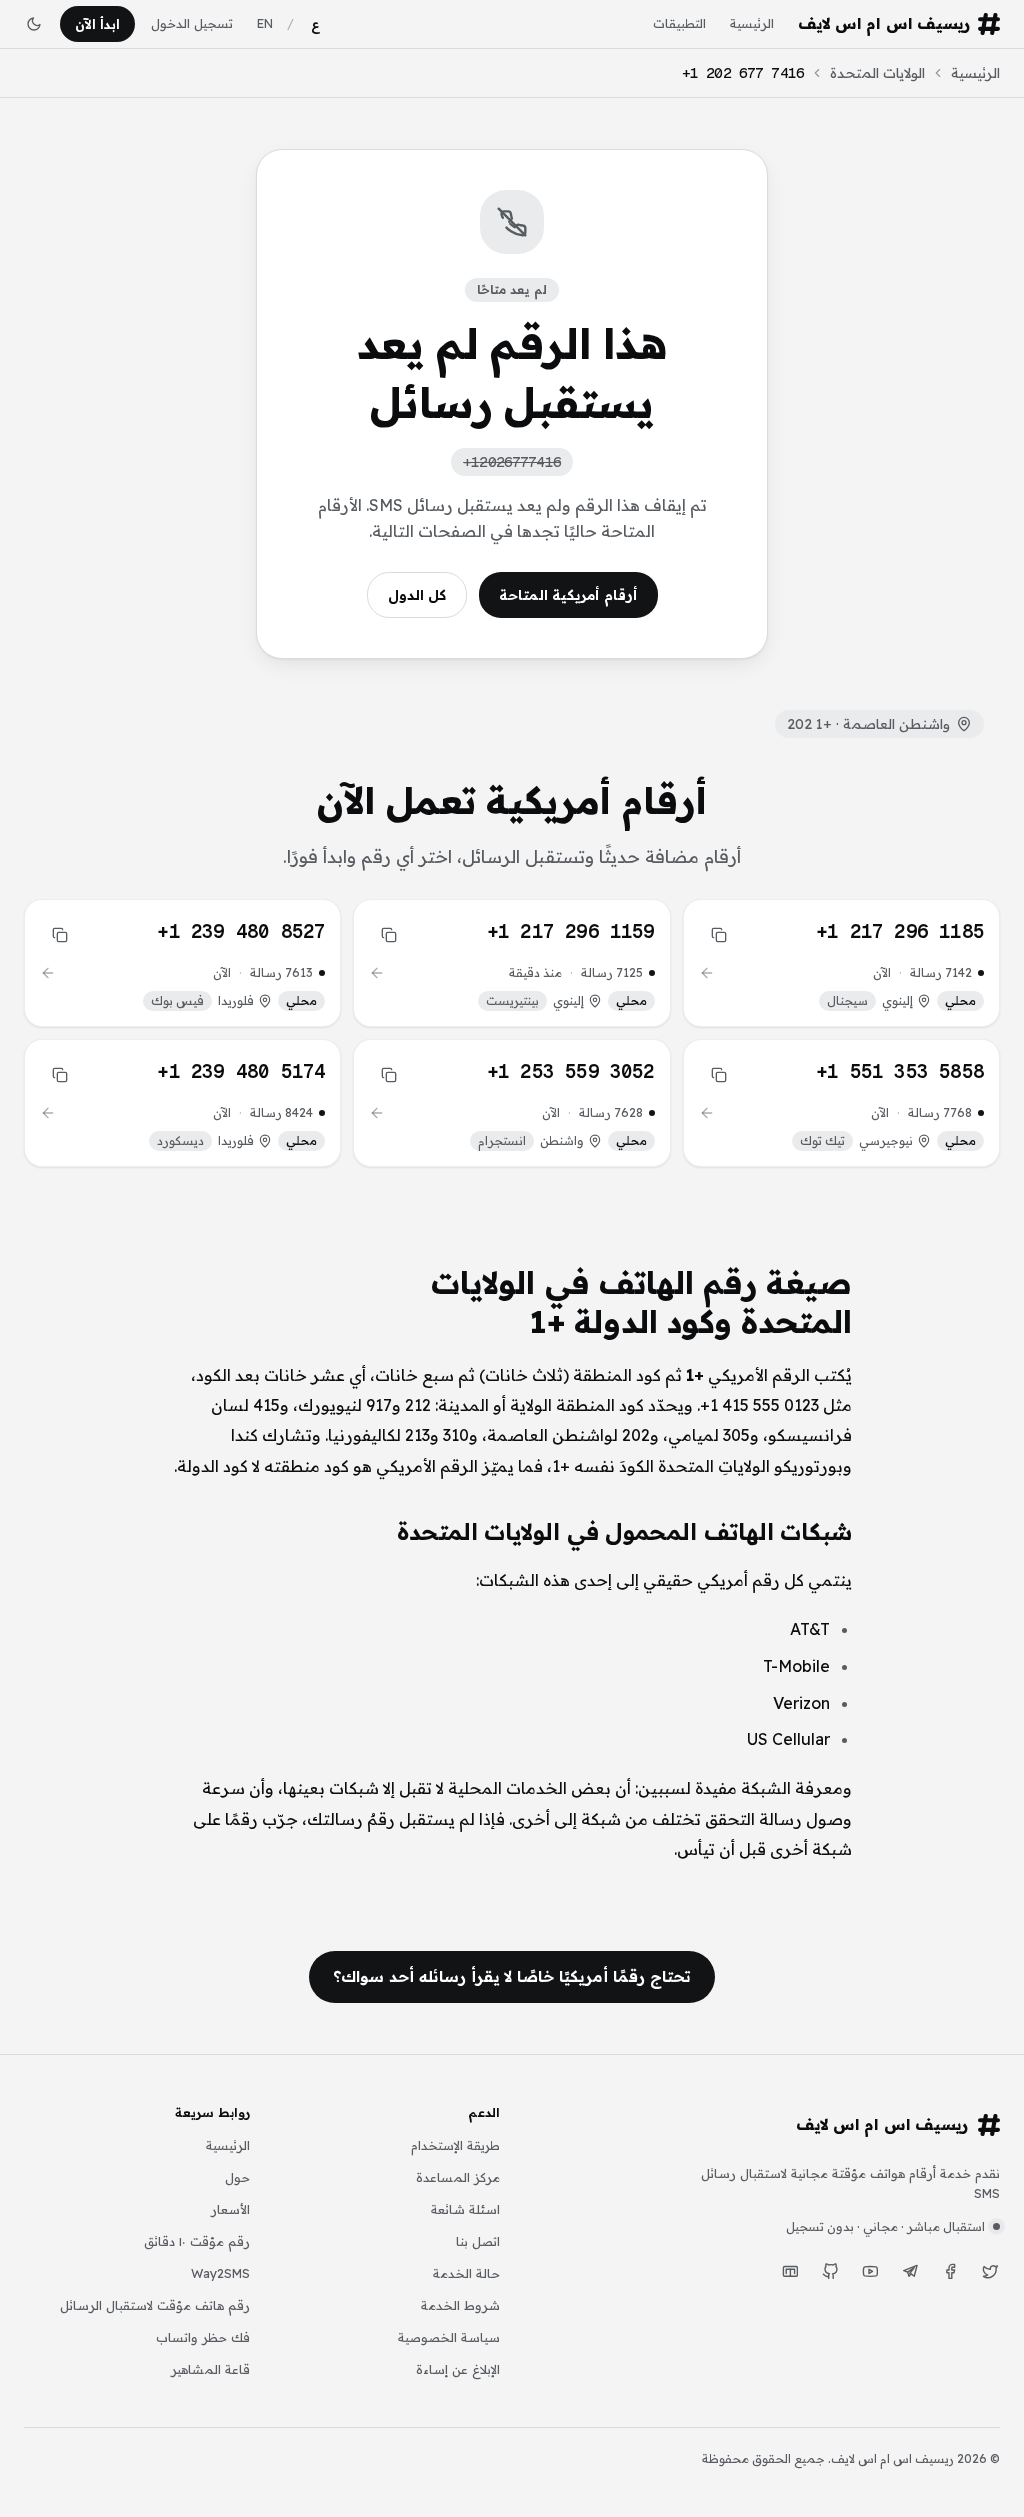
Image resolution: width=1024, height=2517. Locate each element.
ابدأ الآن (97, 24)
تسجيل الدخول (192, 23)
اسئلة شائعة (465, 2209)
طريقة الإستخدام (455, 2145)
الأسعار (230, 2209)
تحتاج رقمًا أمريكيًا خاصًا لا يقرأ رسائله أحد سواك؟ (511, 1976)
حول (237, 2177)
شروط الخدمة (460, 2305)
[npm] (790, 2272)
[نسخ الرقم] (719, 935)
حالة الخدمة (466, 2273)
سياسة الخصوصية (449, 2337)
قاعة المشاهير (210, 2369)
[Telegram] (910, 2272)
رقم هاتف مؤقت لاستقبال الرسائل (155, 2305)
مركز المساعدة (458, 2177)
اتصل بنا (478, 2241)
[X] (990, 2272)
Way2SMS (220, 2273)
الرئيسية (752, 23)
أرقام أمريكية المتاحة (568, 595)
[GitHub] (830, 2272)
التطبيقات (679, 23)
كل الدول (417, 595)
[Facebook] (950, 2272)
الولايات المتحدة (877, 73)
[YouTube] (870, 2272)
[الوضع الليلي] (34, 24)
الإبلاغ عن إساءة (458, 2369)
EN (265, 23)
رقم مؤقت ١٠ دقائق (197, 2241)
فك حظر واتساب (203, 2337)
